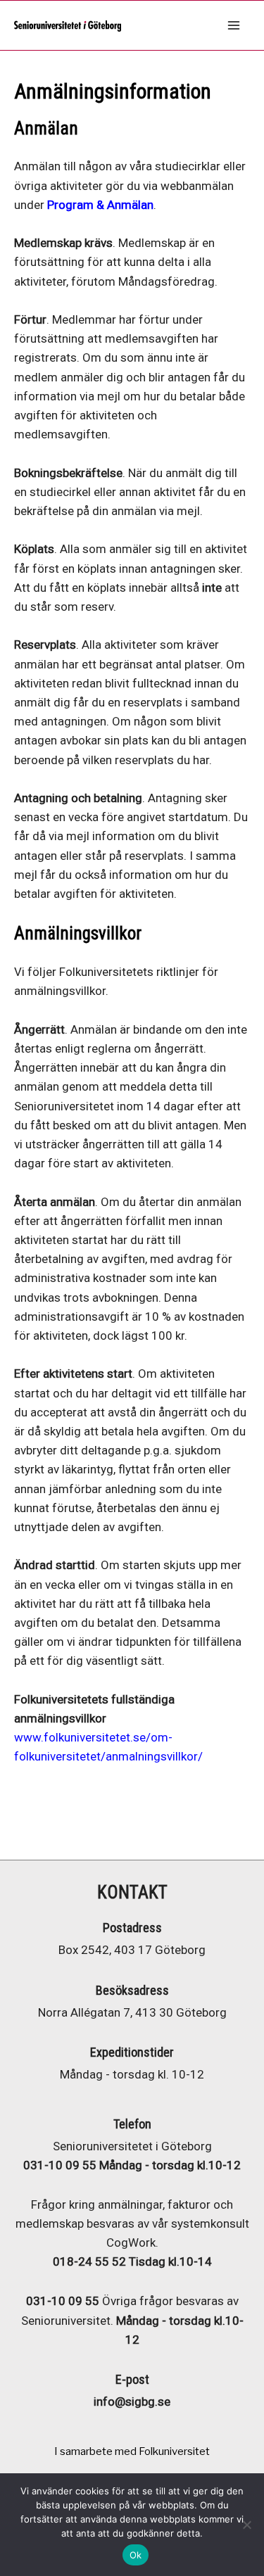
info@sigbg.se (132, 2401)
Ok (136, 2555)
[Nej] (246, 2525)
